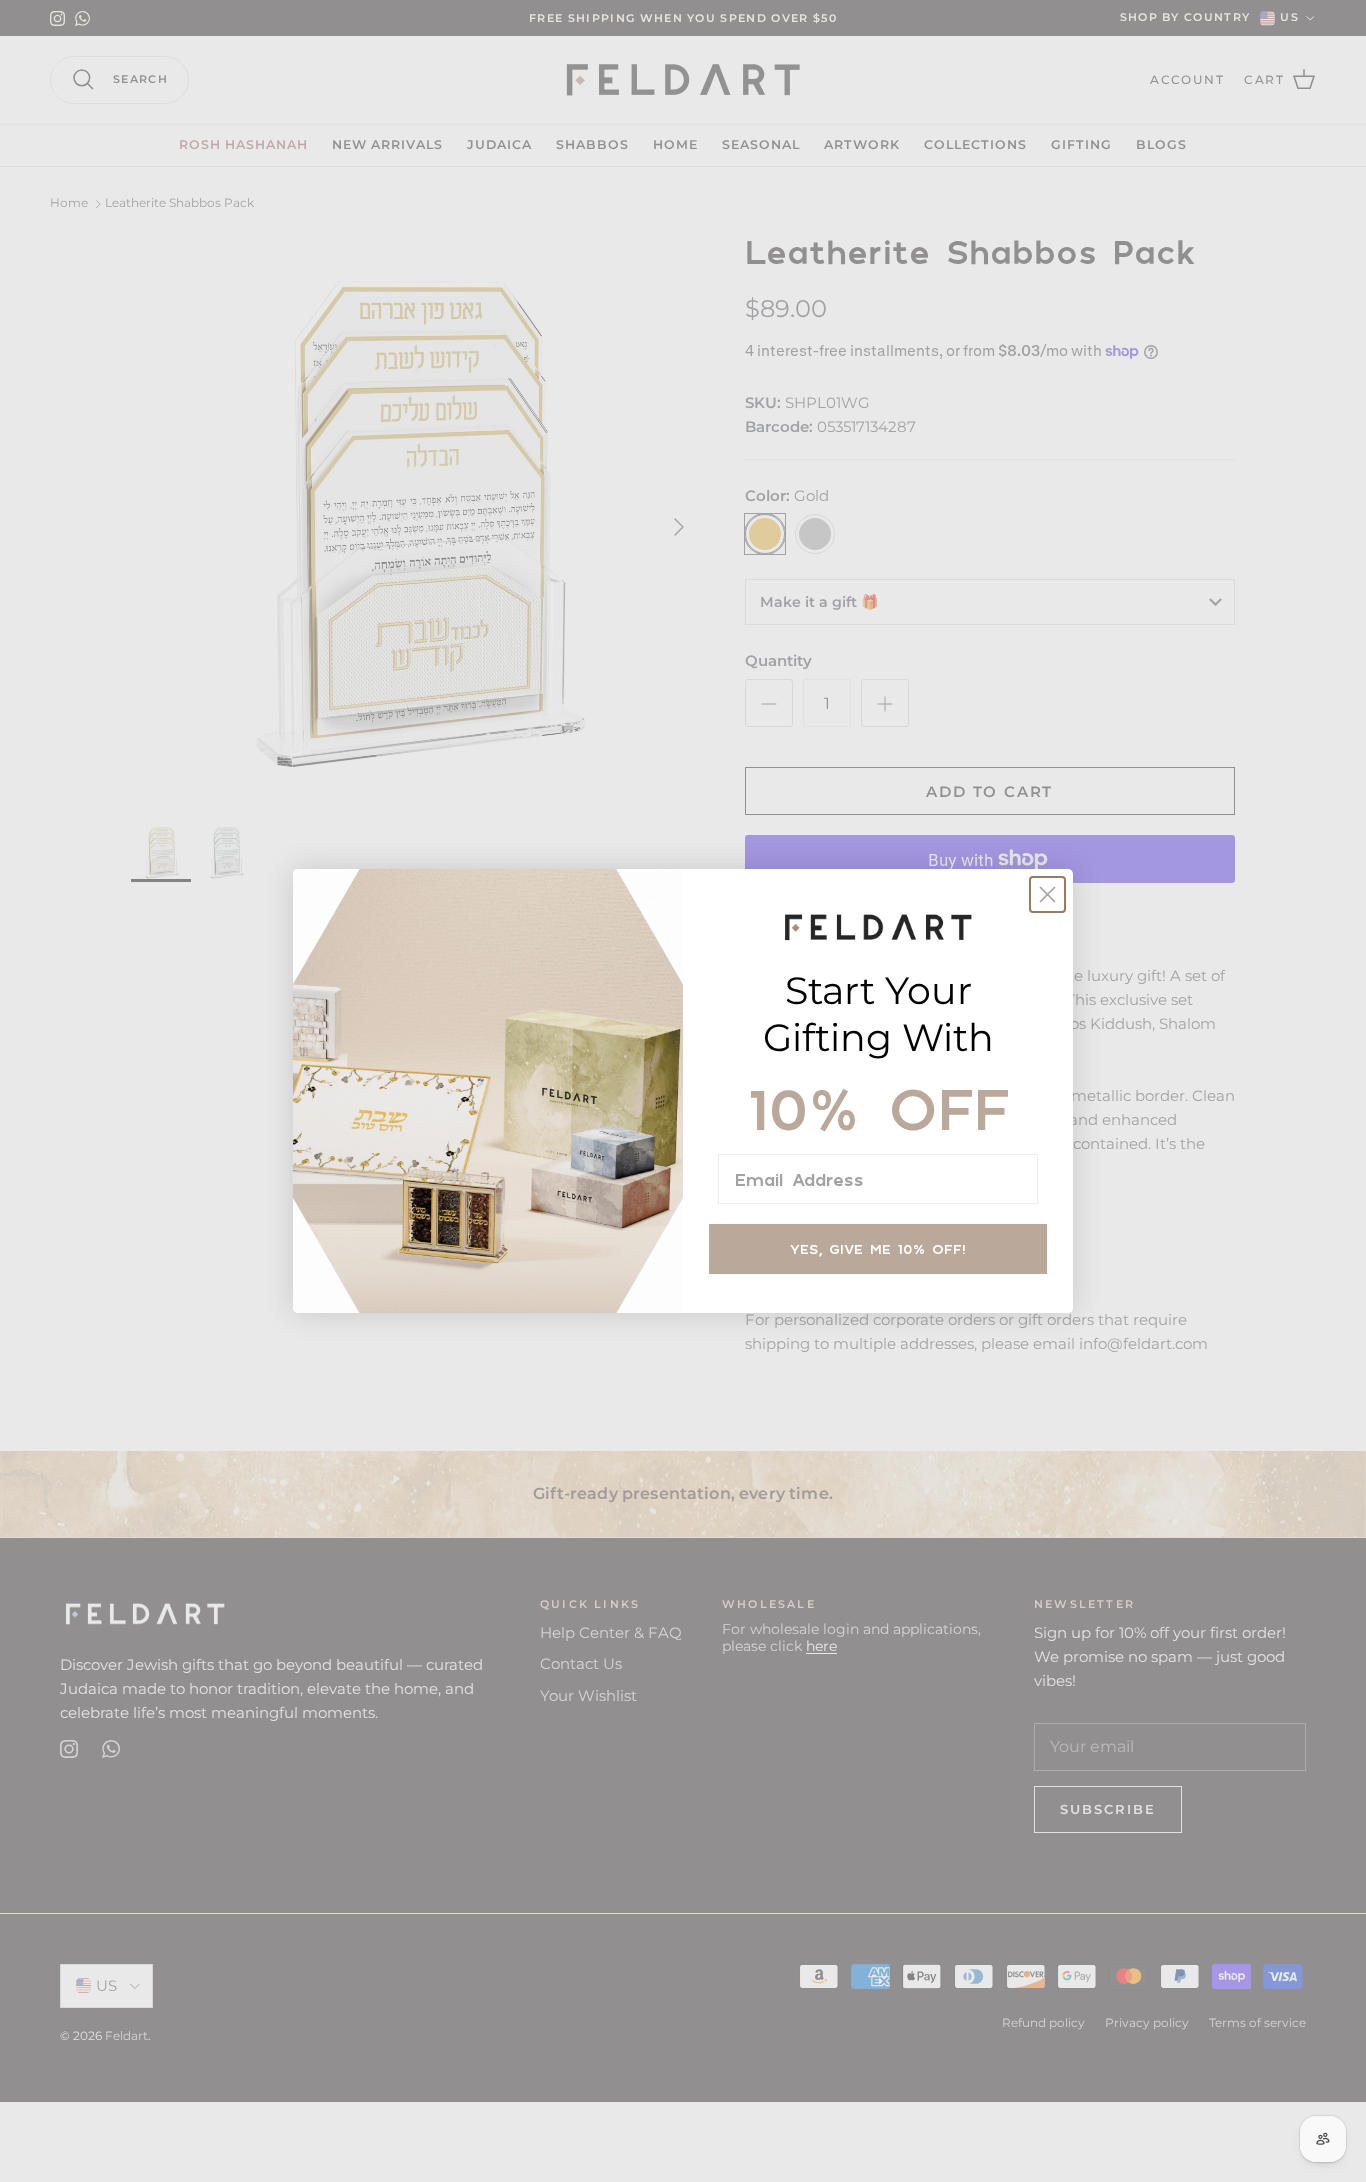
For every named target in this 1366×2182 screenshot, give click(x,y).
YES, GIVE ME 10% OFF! (878, 1248)
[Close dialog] (1047, 894)
